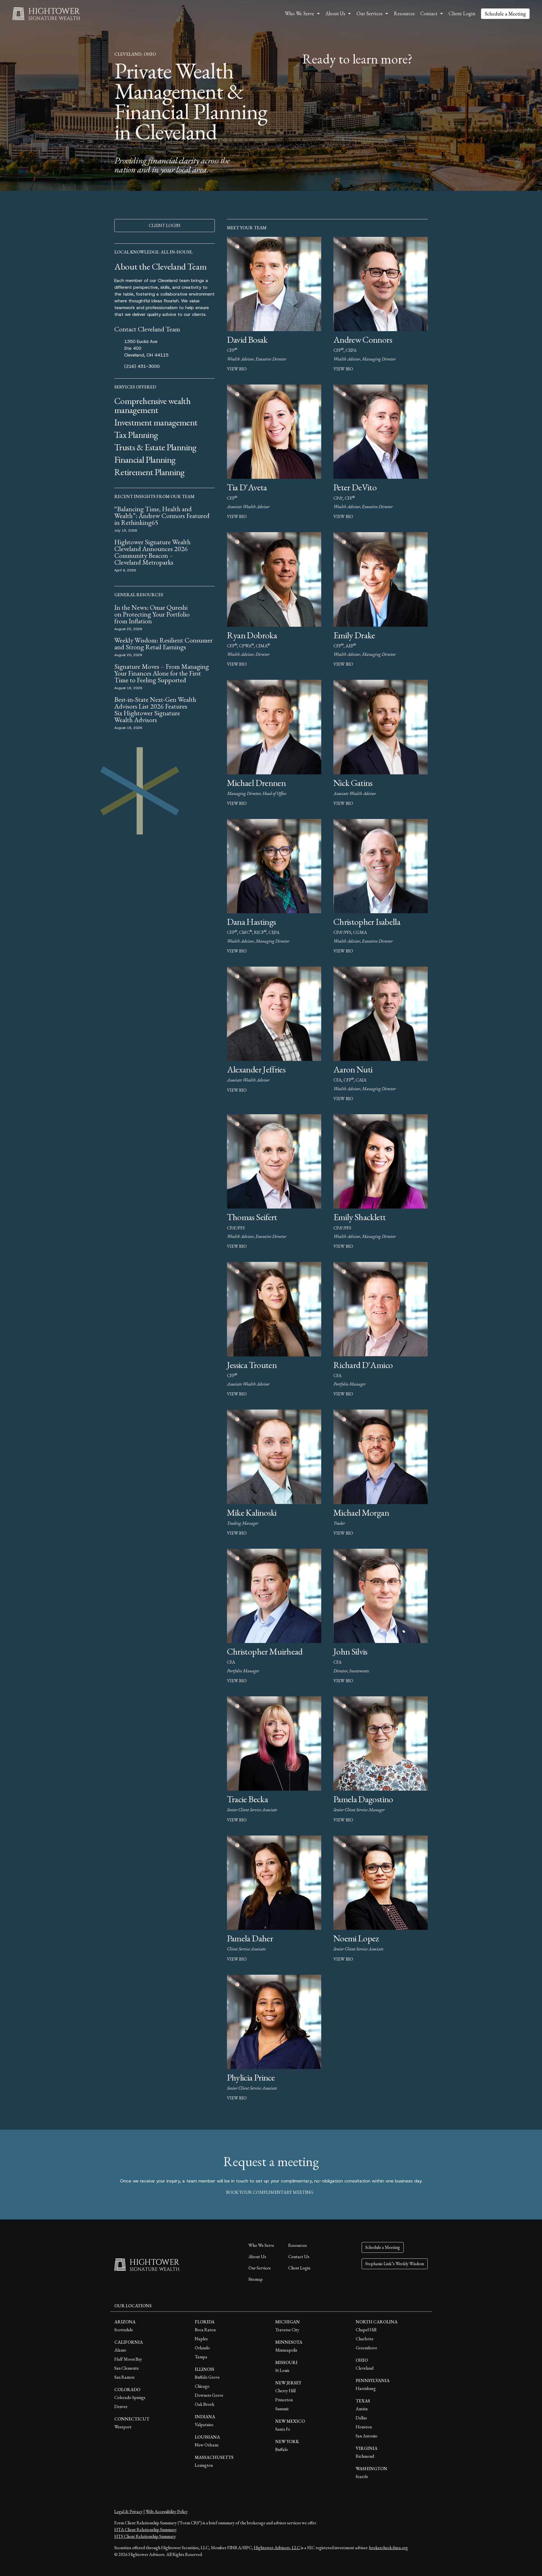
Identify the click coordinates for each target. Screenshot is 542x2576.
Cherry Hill (285, 2391)
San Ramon (124, 2377)
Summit (282, 2409)
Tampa (201, 2357)
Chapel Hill (366, 2330)
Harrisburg (366, 2388)
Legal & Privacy (128, 2511)
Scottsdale (124, 2330)
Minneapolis (286, 2350)
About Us (257, 2257)
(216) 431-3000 (142, 366)
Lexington (204, 2465)
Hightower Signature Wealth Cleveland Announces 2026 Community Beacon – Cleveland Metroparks (152, 552)
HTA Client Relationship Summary (146, 2530)
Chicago (202, 2386)
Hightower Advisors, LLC (277, 2548)
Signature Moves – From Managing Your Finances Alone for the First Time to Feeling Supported (162, 673)
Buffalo (282, 2449)
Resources (404, 13)
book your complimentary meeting (270, 2192)
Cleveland (365, 2368)
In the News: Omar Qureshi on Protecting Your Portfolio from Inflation (152, 614)
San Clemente (127, 2368)
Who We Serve (261, 2245)
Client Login (462, 13)
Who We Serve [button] (300, 13)
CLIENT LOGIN (165, 225)
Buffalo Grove (207, 2377)
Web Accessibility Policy (167, 2511)
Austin (362, 2409)
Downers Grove (209, 2395)
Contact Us (299, 2257)
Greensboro (366, 2348)
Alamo (120, 2350)
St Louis (282, 2370)
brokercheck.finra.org (389, 2548)
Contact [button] (429, 13)
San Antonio (367, 2436)
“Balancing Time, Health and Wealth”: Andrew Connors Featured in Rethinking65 (162, 516)
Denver (121, 2406)
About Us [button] (335, 13)
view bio (237, 369)
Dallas (361, 2418)
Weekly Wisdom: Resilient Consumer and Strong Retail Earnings (163, 644)
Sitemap (256, 2279)
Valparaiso (204, 2425)
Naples (201, 2339)
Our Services (260, 2268)
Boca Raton (205, 2330)
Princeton (284, 2400)
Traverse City (287, 2330)
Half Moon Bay (128, 2359)
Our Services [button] (370, 13)
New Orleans (207, 2445)
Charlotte (365, 2339)
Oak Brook (205, 2404)
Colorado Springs (130, 2397)
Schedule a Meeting (505, 14)
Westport (123, 2427)
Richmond (365, 2456)
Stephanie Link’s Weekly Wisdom (395, 2264)
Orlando (202, 2348)
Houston (364, 2427)
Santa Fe (283, 2429)
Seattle (362, 2476)
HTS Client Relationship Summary (145, 2536)
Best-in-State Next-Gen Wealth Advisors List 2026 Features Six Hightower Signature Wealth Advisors (155, 710)
